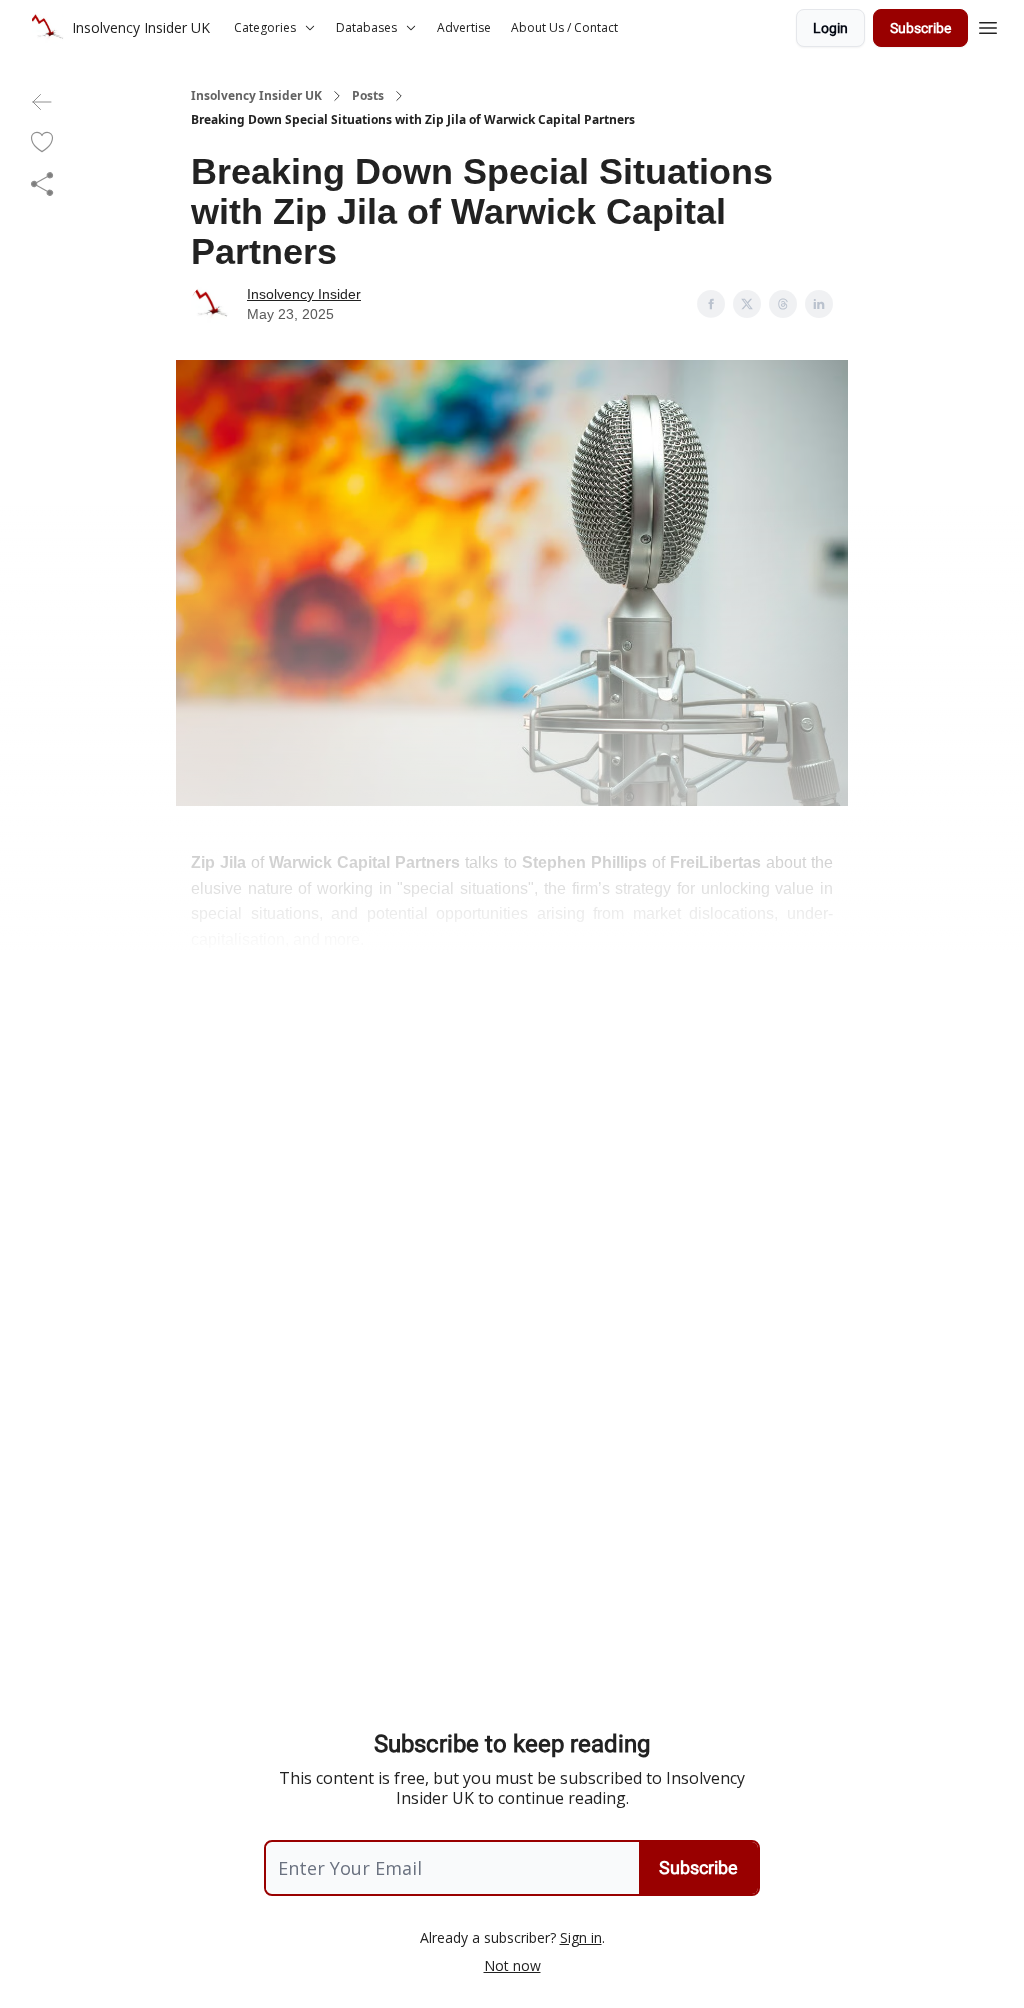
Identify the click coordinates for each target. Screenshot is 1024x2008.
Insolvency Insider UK (256, 96)
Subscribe (920, 28)
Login (830, 28)
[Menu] (988, 25)
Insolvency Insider (304, 294)
